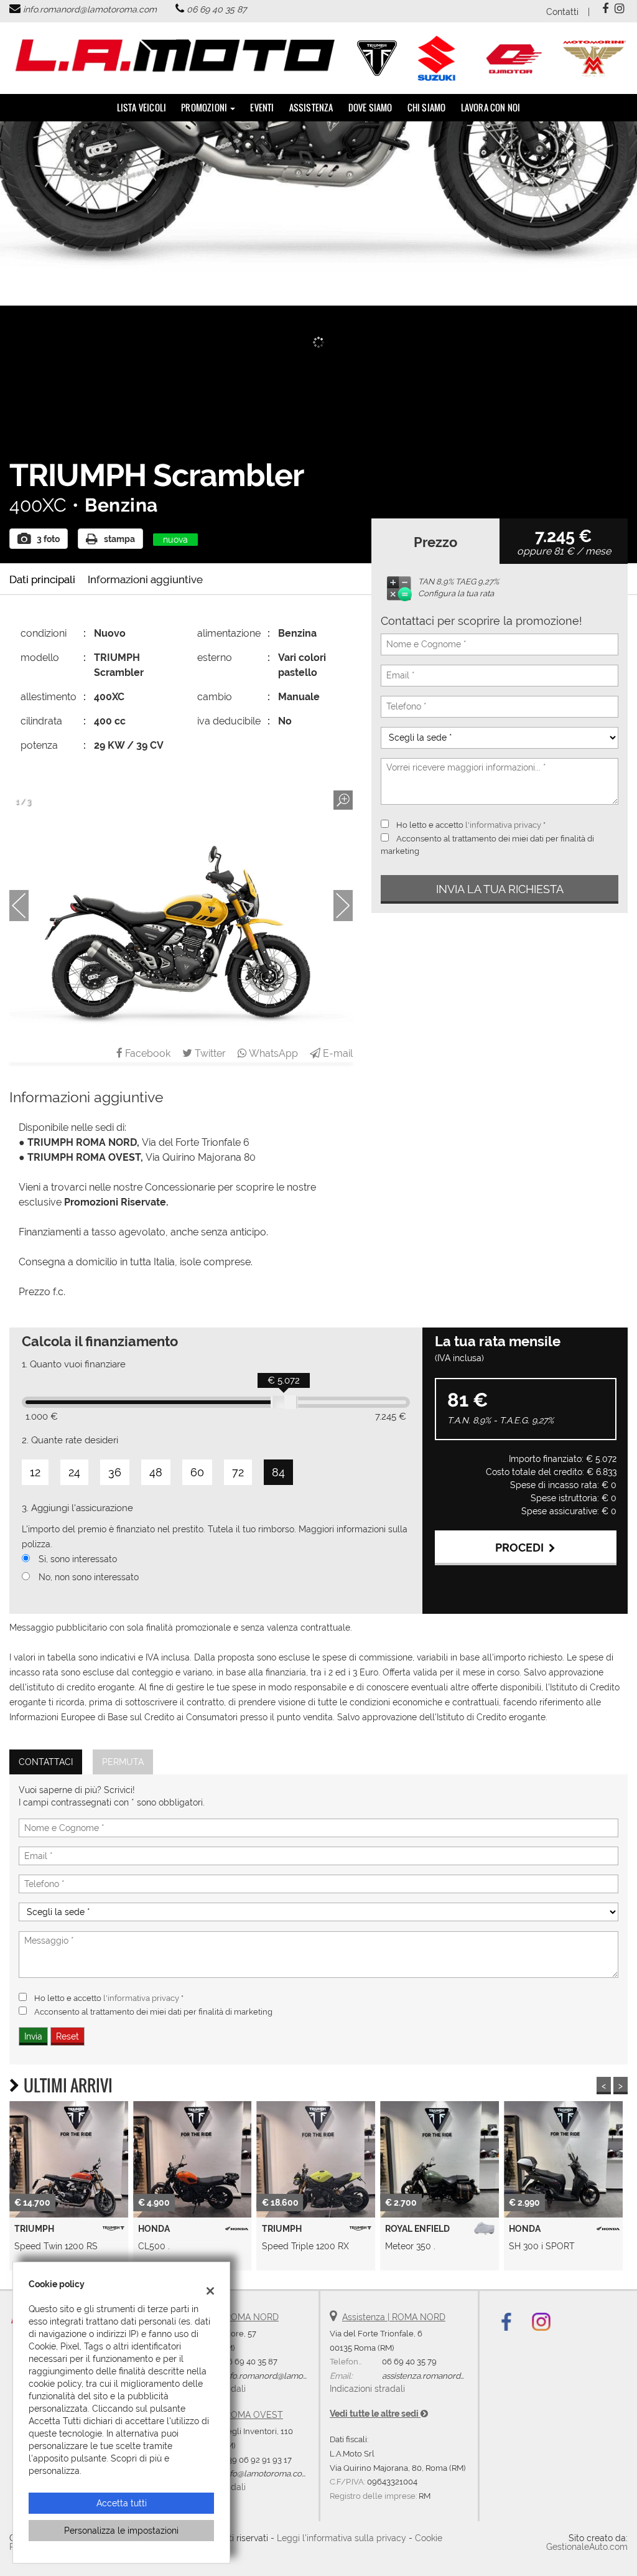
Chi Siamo (427, 107)
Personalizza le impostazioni (121, 2531)
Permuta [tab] (123, 1762)
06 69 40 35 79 (409, 2361)
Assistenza (311, 107)
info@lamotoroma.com (266, 2473)
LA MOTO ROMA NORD (231, 2317)
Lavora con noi (491, 107)
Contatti (562, 12)
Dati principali (42, 579)
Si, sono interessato (78, 1559)
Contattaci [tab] (46, 1762)
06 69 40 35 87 (216, 9)
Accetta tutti (122, 2503)
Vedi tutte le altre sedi (375, 2414)
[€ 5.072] (284, 1402)
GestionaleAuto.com (587, 2547)
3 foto (48, 539)
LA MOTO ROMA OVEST (233, 2415)
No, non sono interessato (89, 1577)
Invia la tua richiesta (500, 889)
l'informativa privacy (503, 825)
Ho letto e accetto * (471, 825)
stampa (119, 539)
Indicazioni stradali (367, 2389)
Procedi (522, 1548)
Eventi (262, 107)
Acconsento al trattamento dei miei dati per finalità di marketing (153, 2012)
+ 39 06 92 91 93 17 (257, 2460)
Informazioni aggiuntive (145, 579)
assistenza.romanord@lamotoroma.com (457, 2376)
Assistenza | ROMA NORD (394, 2317)
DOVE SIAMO (370, 107)
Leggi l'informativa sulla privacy (342, 2538)
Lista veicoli (142, 107)
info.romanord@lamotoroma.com (90, 9)
